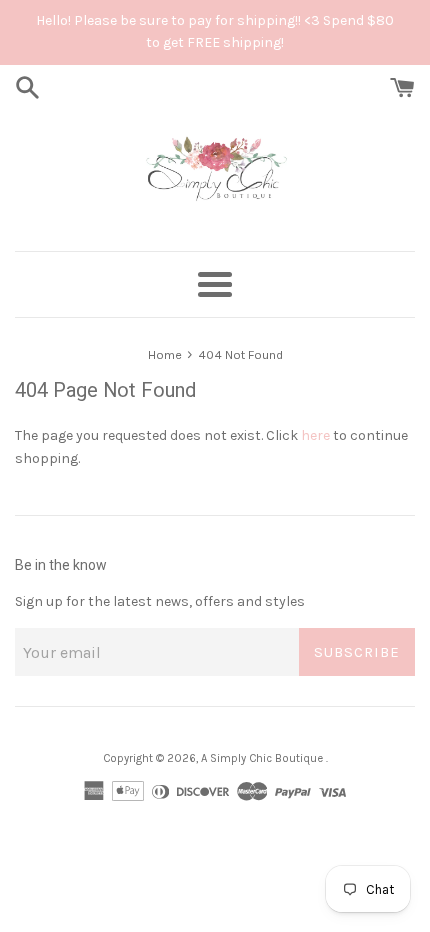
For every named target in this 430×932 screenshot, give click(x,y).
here (315, 435)
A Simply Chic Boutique (263, 758)
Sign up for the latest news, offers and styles (160, 601)
